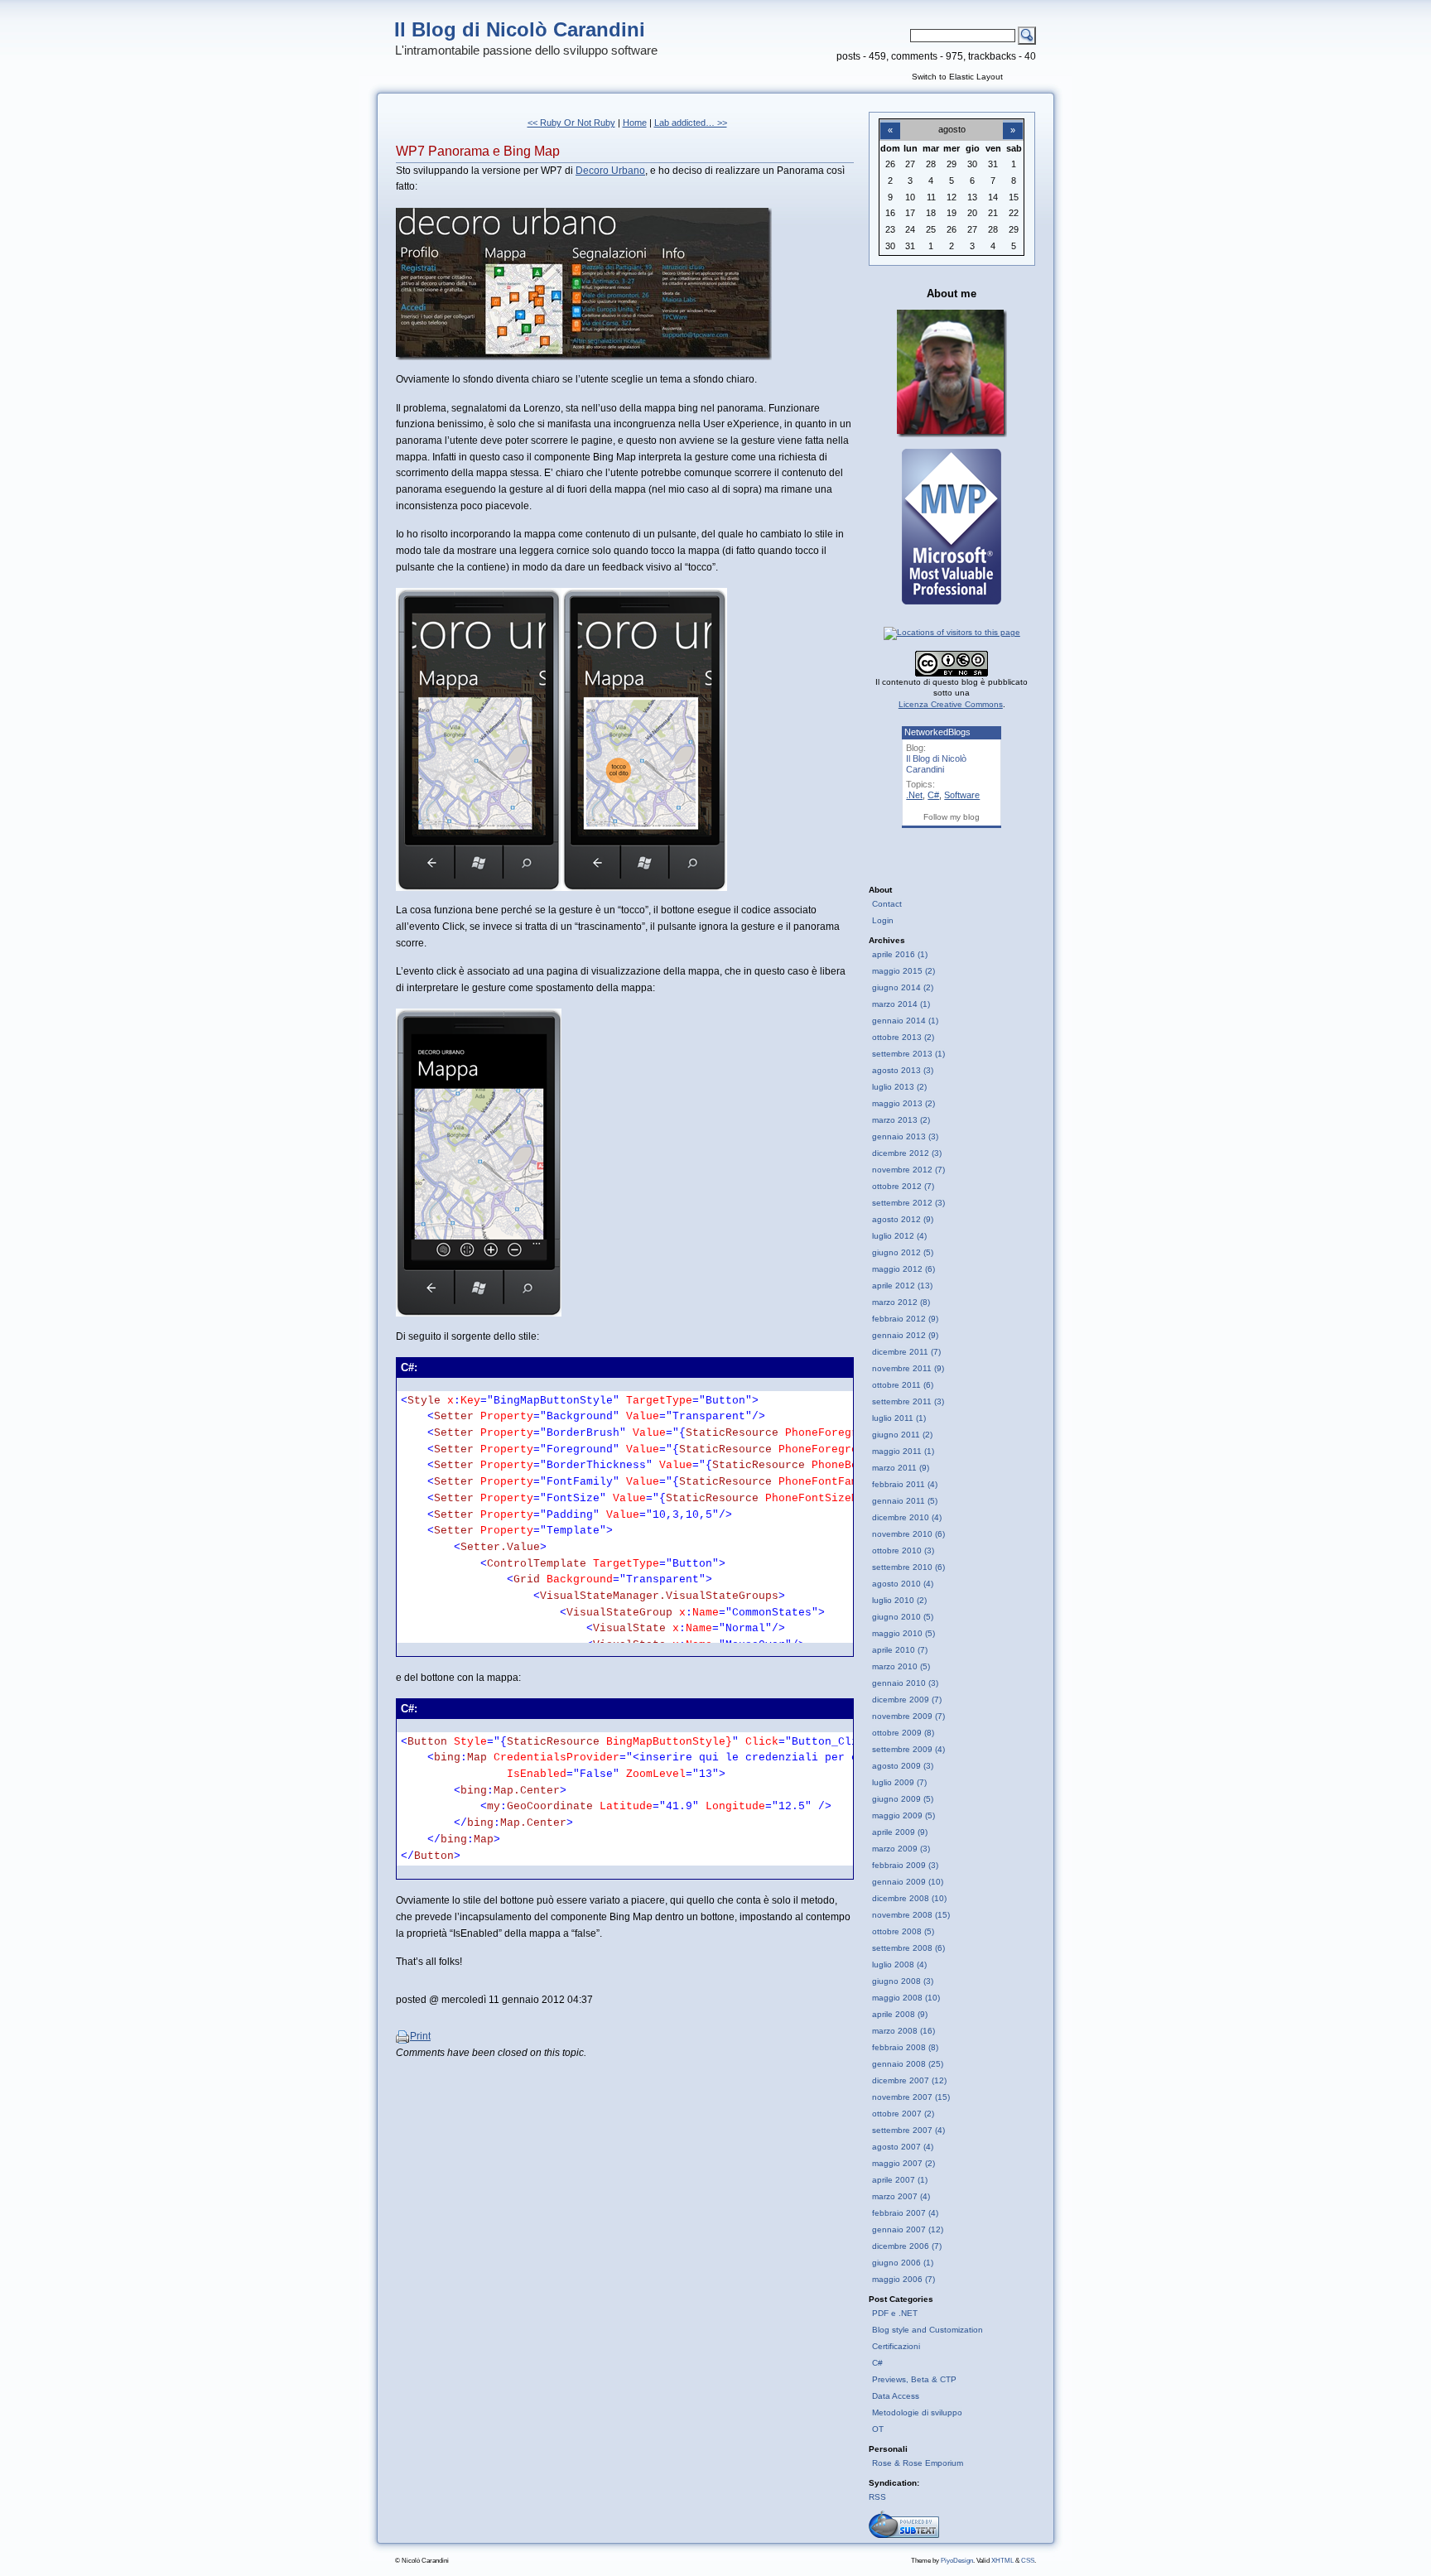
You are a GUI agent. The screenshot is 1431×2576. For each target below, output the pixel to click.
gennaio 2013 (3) (905, 1136)
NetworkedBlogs (937, 732)
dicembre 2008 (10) (909, 1898)
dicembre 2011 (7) (906, 1352)
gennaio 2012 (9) (905, 1335)
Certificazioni (896, 2346)
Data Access (896, 2396)
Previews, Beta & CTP (914, 2379)
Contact (887, 904)
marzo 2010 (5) (901, 1666)
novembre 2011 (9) (908, 1368)
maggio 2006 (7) (903, 2279)
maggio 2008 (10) (906, 1998)
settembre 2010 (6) (908, 1567)
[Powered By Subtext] (904, 2535)
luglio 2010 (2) (899, 1600)
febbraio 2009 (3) (905, 1865)
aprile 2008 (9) (900, 2014)
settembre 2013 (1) (908, 1054)
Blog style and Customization (927, 2330)
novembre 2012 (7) (908, 1170)
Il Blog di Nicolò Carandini (520, 29)
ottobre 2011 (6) (903, 1385)
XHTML (1002, 2560)
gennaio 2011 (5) (905, 1501)
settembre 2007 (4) (908, 2130)
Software (962, 795)
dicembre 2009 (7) (907, 1700)
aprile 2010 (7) (900, 1650)
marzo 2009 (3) (901, 1849)
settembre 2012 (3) (908, 1203)
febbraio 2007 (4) (905, 2213)
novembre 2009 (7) (908, 1716)
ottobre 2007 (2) (903, 2114)
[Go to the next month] (1013, 121)
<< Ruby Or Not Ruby (571, 123)
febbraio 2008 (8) (905, 2047)
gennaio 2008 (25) (908, 2064)
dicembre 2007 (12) (909, 2080)
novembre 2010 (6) (908, 1534)
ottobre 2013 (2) (903, 1037)
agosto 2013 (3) (903, 1070)
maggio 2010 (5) (903, 1633)
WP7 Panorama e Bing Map (478, 151)
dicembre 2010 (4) (907, 1517)
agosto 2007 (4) (903, 2147)
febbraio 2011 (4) (905, 1484)
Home (635, 123)
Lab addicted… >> (691, 123)
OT (878, 2429)
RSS (877, 2497)
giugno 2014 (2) (903, 987)
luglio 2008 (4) (899, 1965)
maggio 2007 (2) (903, 2163)
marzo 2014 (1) (901, 1004)
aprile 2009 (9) (900, 1832)
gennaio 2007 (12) (908, 2229)
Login (883, 920)
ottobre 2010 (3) (903, 1550)
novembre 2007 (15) (911, 2097)
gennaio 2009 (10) (908, 1882)
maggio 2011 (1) (903, 1451)
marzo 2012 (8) (901, 1302)
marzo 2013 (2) (901, 1120)
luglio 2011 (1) (899, 1418)
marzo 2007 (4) (901, 2196)
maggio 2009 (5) (903, 1815)
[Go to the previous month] (890, 121)
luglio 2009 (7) (899, 1782)
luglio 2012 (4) (899, 1236)
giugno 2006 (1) (903, 2263)
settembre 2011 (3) (908, 1401)
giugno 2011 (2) (902, 1435)
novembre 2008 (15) (911, 1915)
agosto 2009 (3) (903, 1766)
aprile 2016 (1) (900, 954)
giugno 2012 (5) (903, 1252)
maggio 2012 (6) (903, 1269)
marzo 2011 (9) (901, 1468)
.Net (914, 795)
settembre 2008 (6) (908, 1948)
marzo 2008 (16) (903, 2031)
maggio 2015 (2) (903, 971)
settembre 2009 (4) (908, 1749)
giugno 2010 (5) (903, 1617)
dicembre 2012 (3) (907, 1153)
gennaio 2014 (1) (905, 1021)
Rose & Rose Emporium (918, 2463)
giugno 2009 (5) (903, 1799)
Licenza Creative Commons (951, 704)
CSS (1028, 2560)
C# (933, 795)
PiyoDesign (957, 2560)
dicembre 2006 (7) (907, 2246)
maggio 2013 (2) (903, 1103)
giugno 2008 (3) (903, 1981)
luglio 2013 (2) (899, 1087)
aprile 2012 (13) (902, 1286)
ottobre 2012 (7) (903, 1186)
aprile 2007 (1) (900, 2180)
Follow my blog (952, 817)
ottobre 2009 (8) (903, 1733)
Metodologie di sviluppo (917, 2412)
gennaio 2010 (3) (905, 1683)
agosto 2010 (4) (903, 1584)
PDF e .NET (895, 2313)
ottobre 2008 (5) (903, 1931)
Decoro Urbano (610, 171)
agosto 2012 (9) (903, 1219)
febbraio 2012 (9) (905, 1319)
